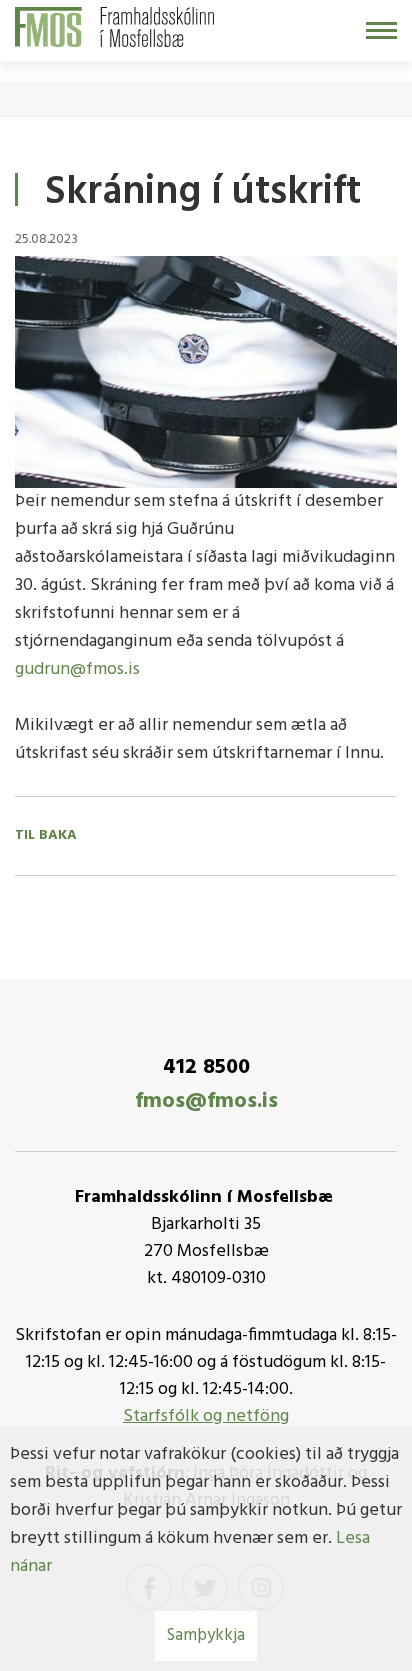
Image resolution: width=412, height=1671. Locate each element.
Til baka (46, 836)
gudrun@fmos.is (77, 669)
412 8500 (206, 1067)
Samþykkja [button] (206, 1635)
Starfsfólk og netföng (206, 1416)
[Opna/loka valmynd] (381, 30)
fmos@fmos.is (206, 1101)
